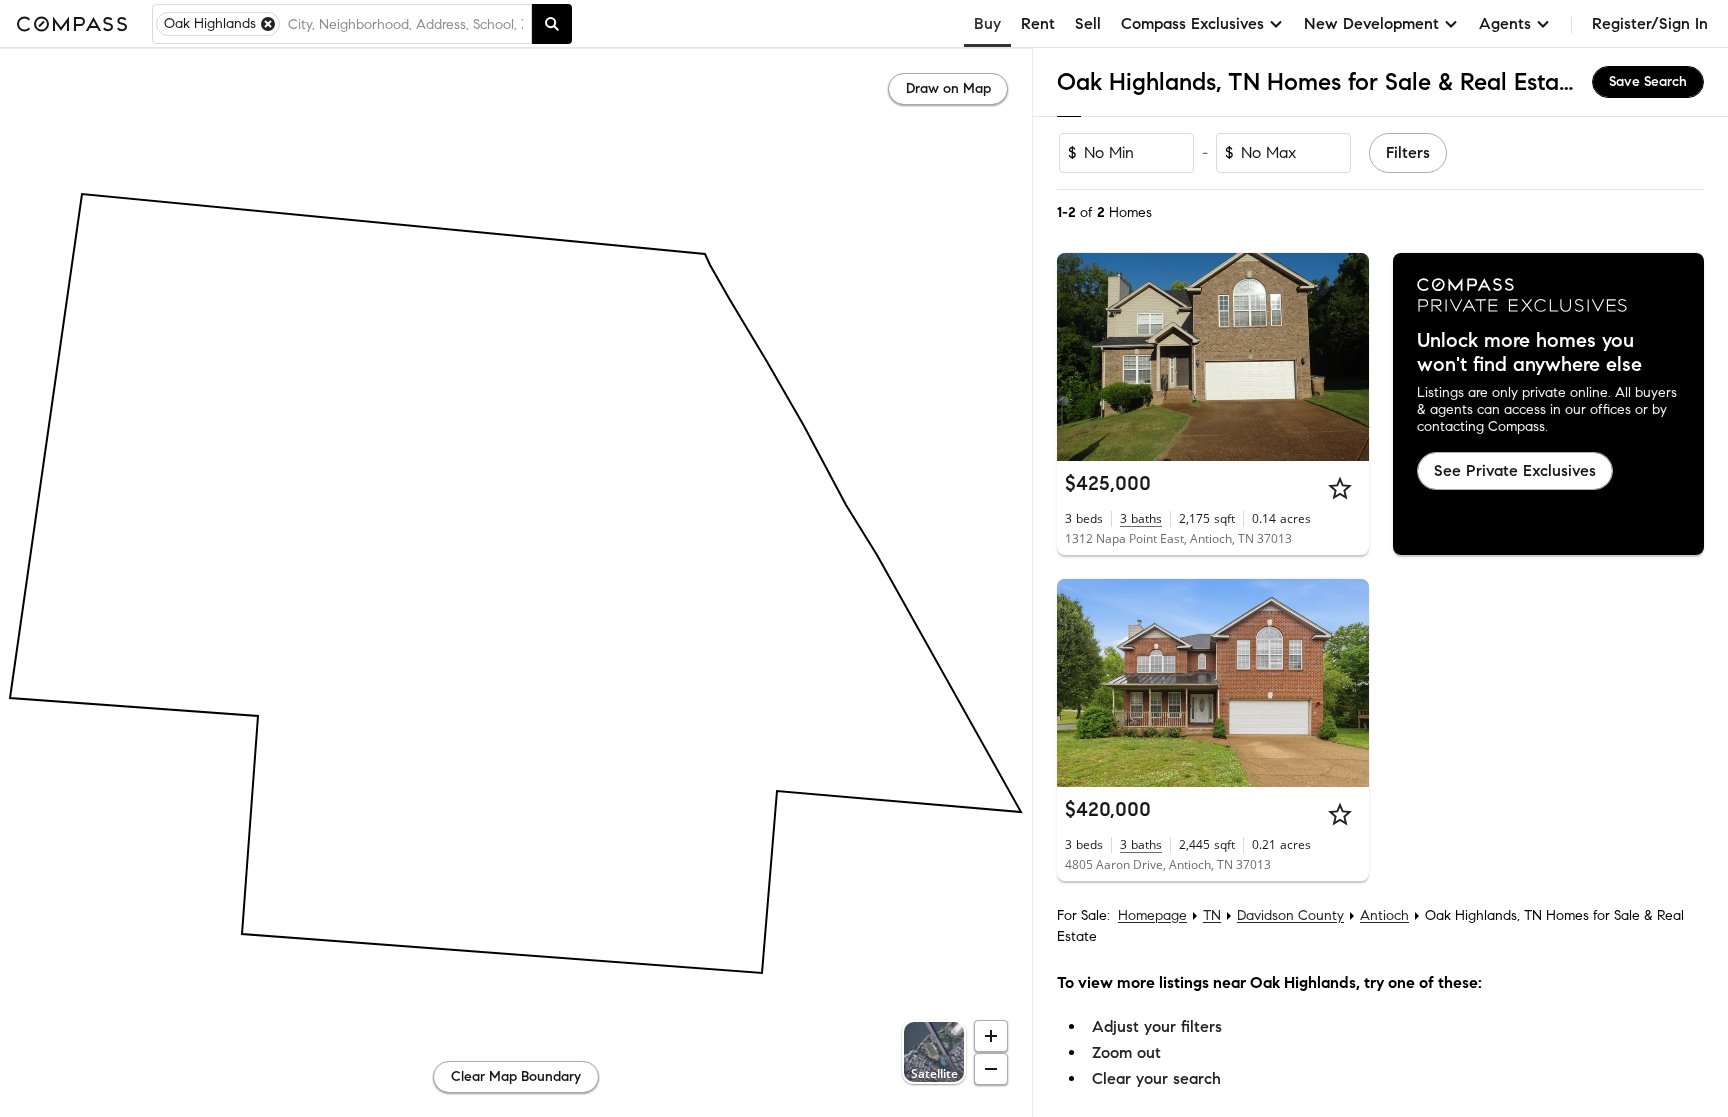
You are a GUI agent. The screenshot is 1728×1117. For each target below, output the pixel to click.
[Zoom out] (991, 1069)
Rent (1038, 23)
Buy (987, 23)
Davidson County (1290, 915)
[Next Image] (1345, 357)
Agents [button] (1505, 23)
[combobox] (405, 24)
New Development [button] (1371, 23)
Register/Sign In (1650, 23)
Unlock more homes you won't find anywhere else (1529, 353)
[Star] (1340, 488)
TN (1212, 915)
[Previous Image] (1081, 357)
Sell (1088, 23)
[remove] (268, 24)
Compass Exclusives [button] (1192, 23)
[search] (552, 24)
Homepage (1152, 915)
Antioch (1384, 915)
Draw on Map (948, 88)
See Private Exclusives (1515, 470)
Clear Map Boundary (516, 1076)
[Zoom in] (991, 1036)
